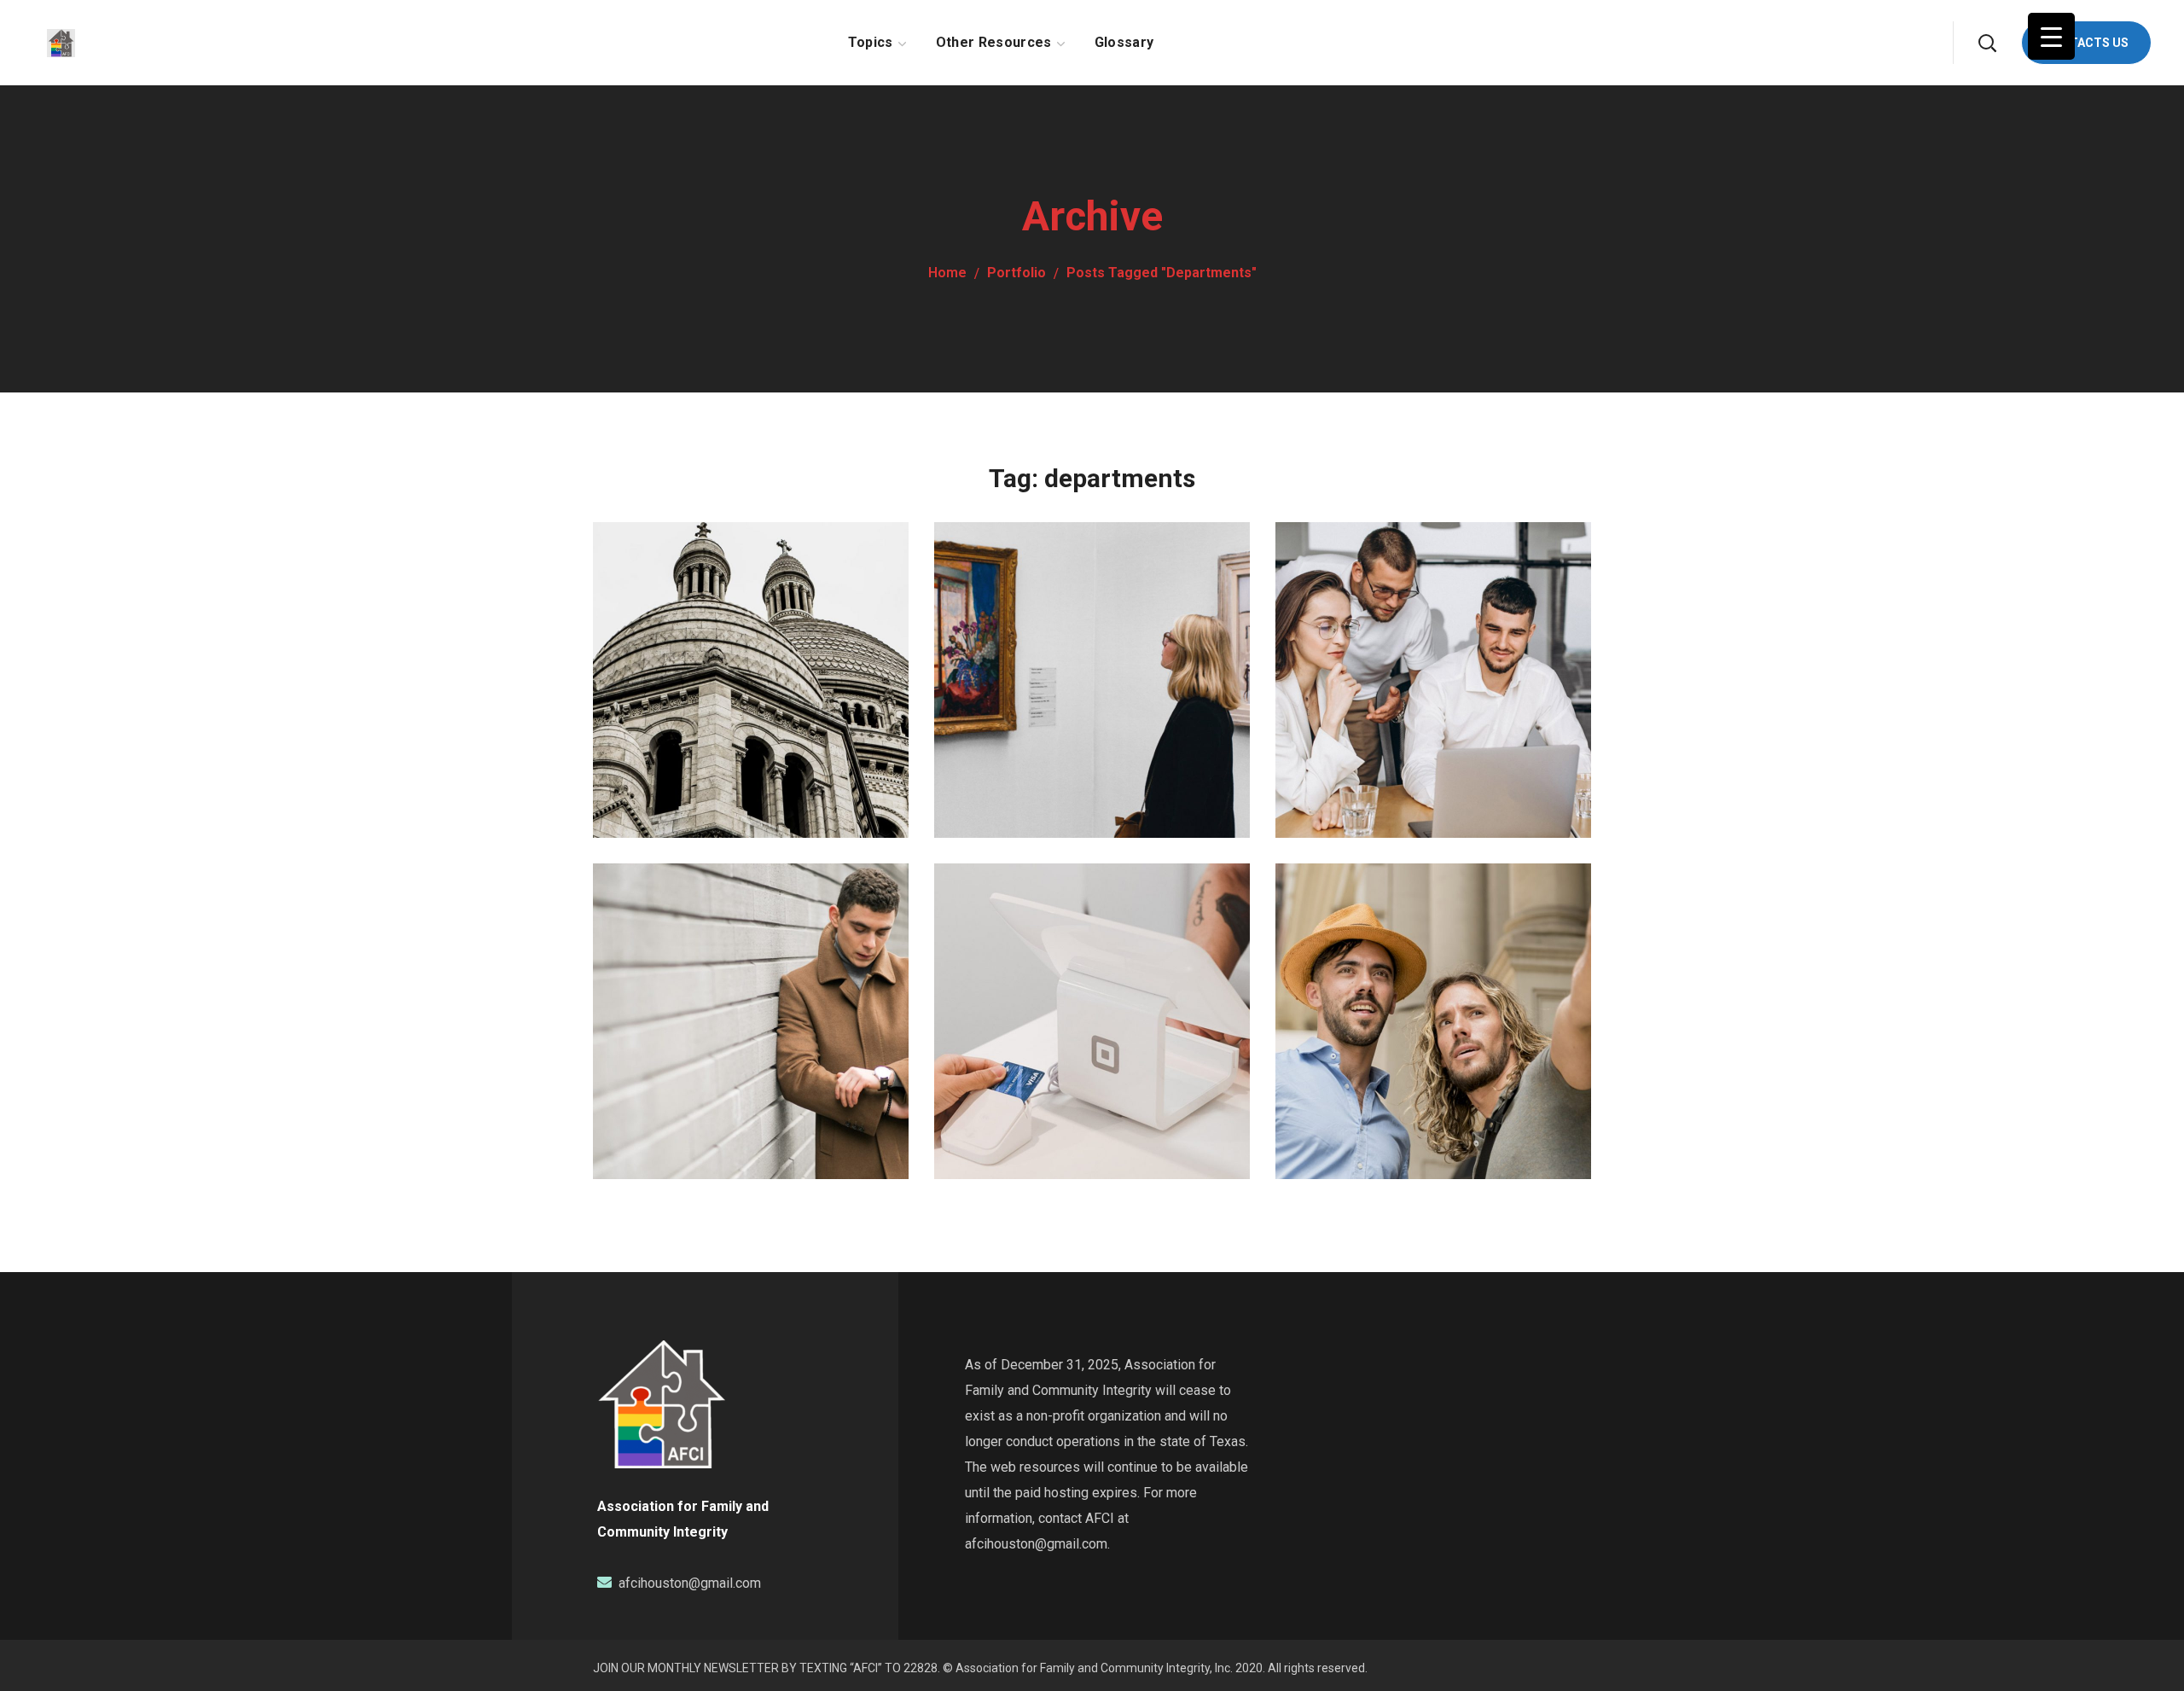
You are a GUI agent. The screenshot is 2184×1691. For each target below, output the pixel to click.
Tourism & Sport (722, 625)
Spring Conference (737, 966)
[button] (1987, 43)
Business (1335, 659)
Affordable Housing (1083, 966)
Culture (650, 659)
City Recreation (1057, 625)
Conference (662, 1000)
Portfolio (1016, 273)
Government (1005, 659)
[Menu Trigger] (2051, 36)
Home (947, 273)
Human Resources (1417, 625)
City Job (1357, 966)
